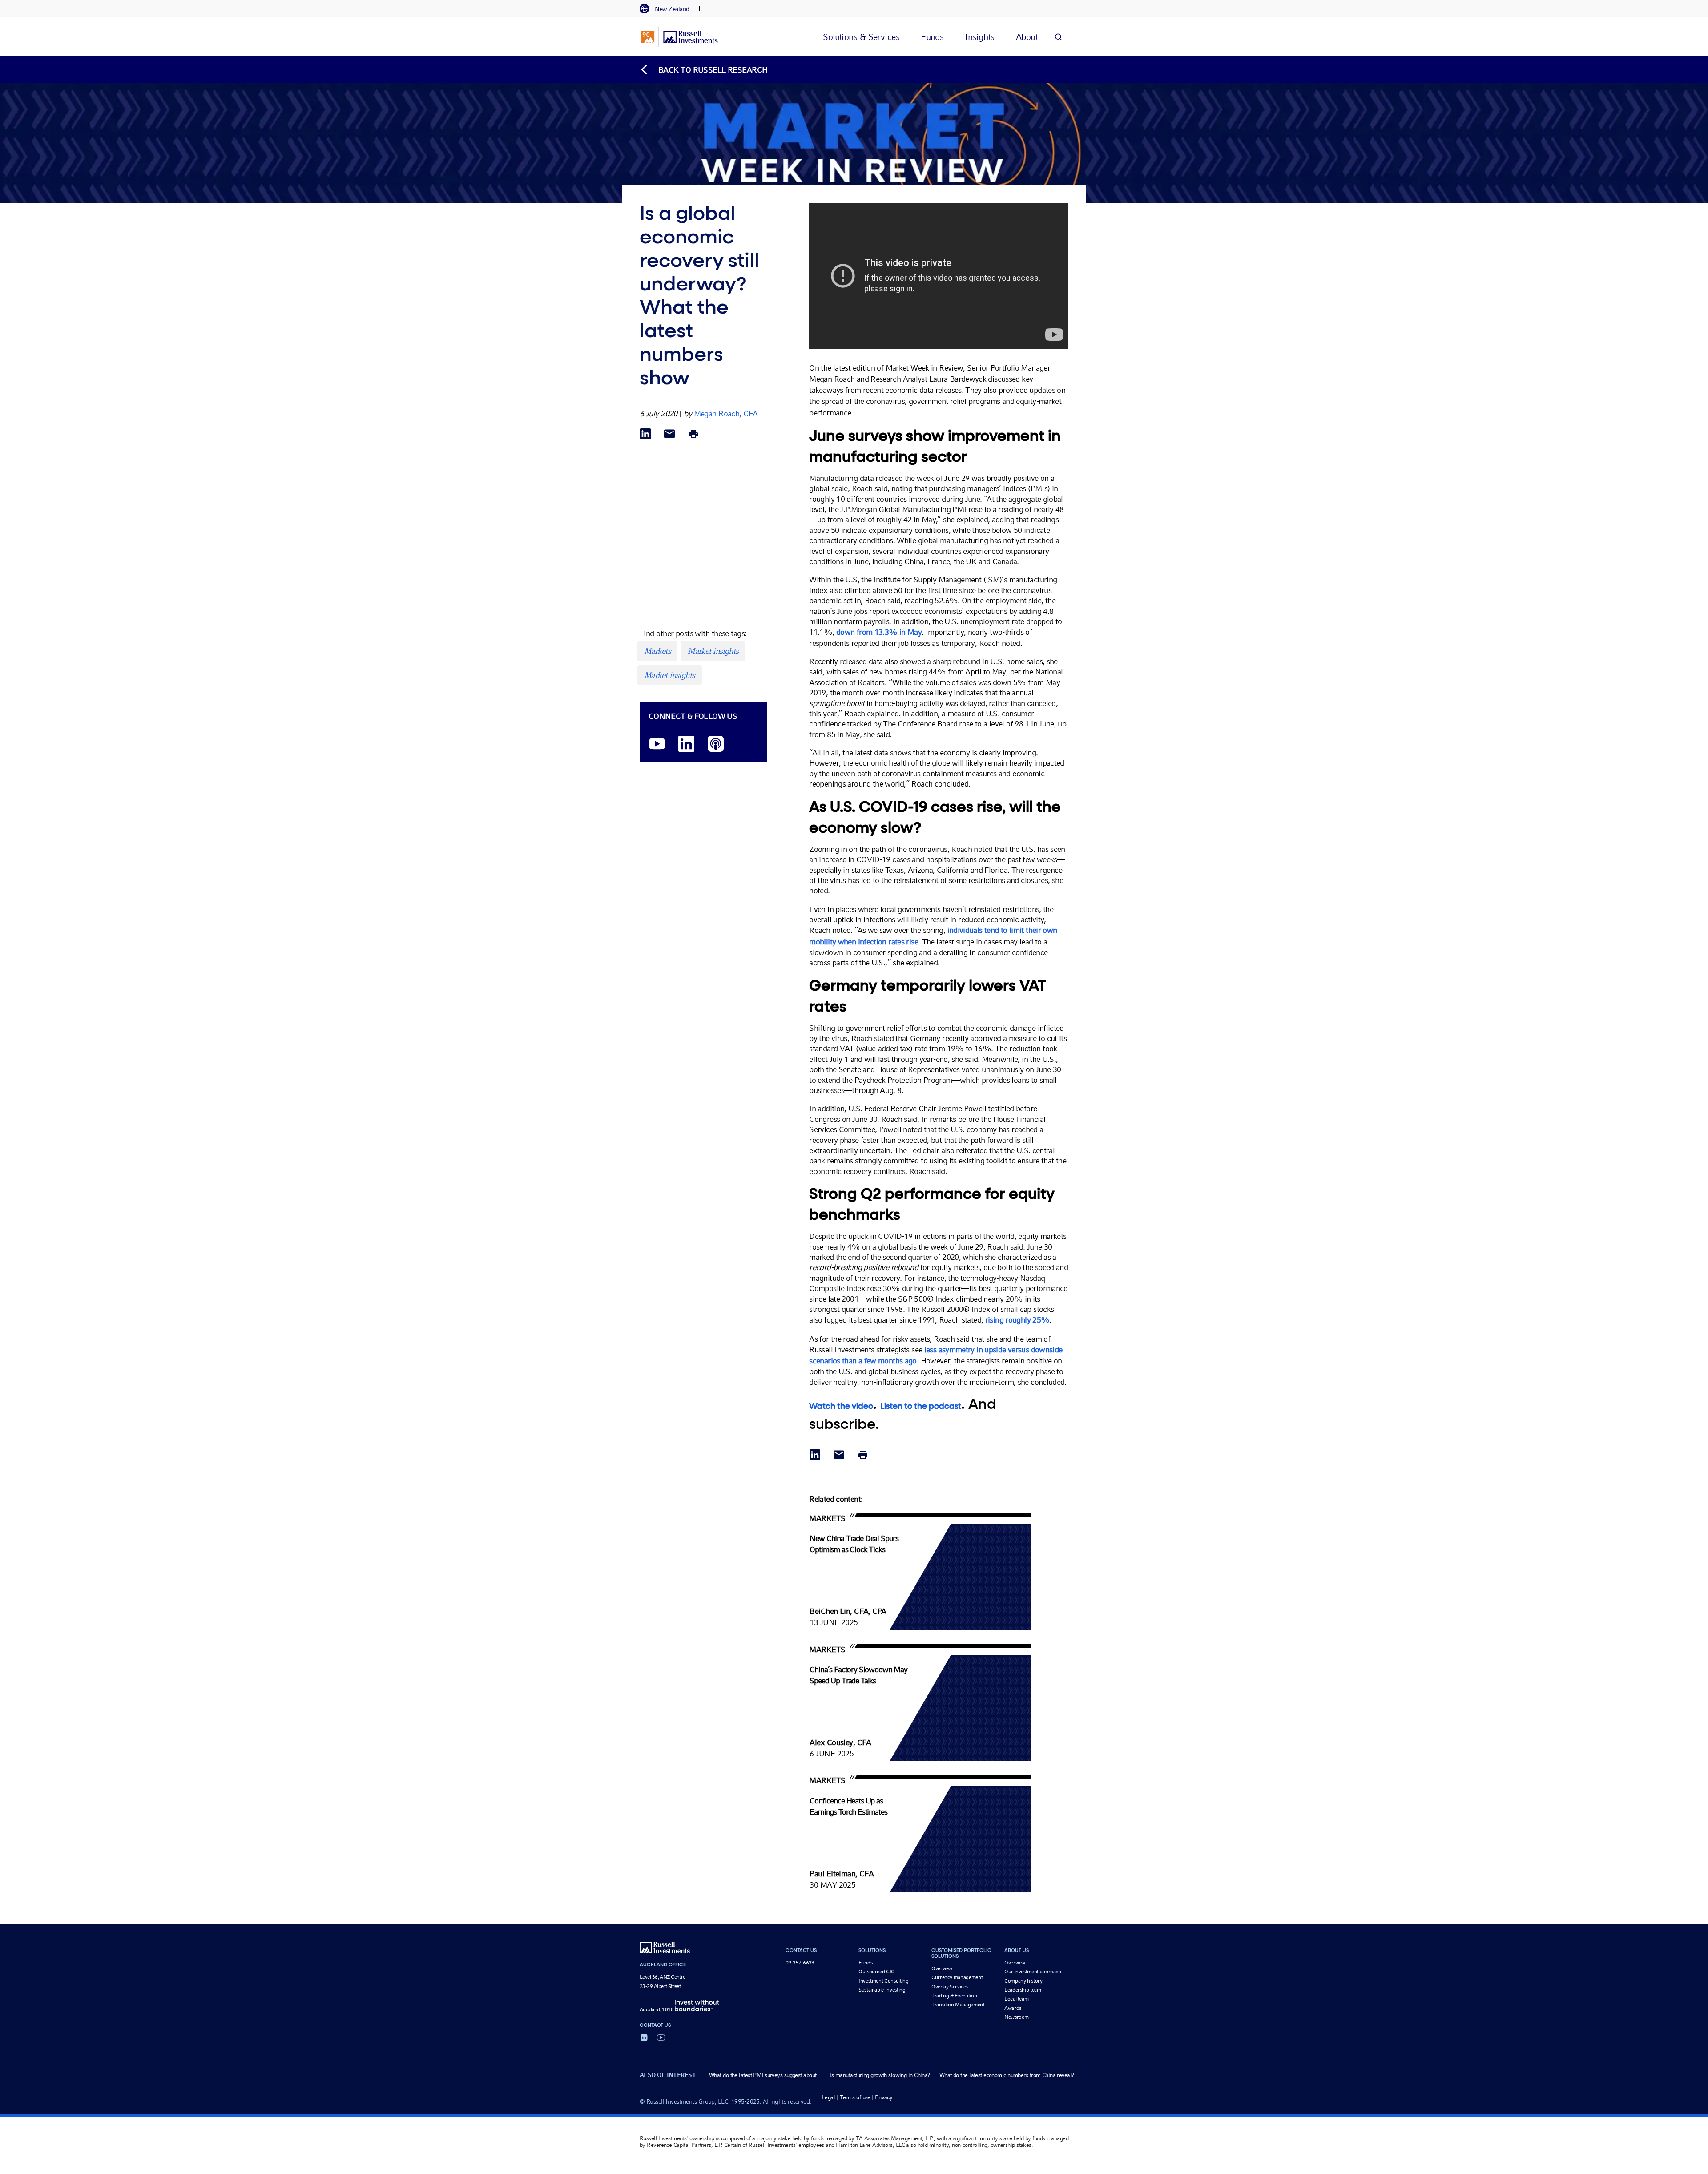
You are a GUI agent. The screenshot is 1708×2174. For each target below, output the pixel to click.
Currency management (957, 1977)
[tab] (669, 9)
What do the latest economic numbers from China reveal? (1007, 2075)
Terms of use (855, 2097)
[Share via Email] (669, 434)
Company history (1023, 1981)
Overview (942, 1968)
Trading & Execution (954, 1996)
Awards (1013, 2008)
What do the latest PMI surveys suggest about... (765, 2075)
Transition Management (958, 2005)
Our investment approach (1033, 1972)
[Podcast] (716, 744)
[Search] (1058, 37)
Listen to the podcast (921, 1407)
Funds (865, 1963)
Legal (828, 2097)
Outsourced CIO (877, 1972)
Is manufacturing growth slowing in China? (880, 2075)
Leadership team (1023, 1990)
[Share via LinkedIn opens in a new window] (645, 434)
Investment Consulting (883, 1981)
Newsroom (1017, 2017)
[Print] (693, 434)
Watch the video (841, 1407)
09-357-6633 (800, 1963)
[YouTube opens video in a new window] (657, 744)
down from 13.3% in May (879, 632)
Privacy (884, 2097)
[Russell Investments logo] (679, 37)
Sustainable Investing (882, 1990)
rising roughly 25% (1017, 1320)
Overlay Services (950, 1987)
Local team (1016, 1999)
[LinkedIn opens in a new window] (686, 744)
